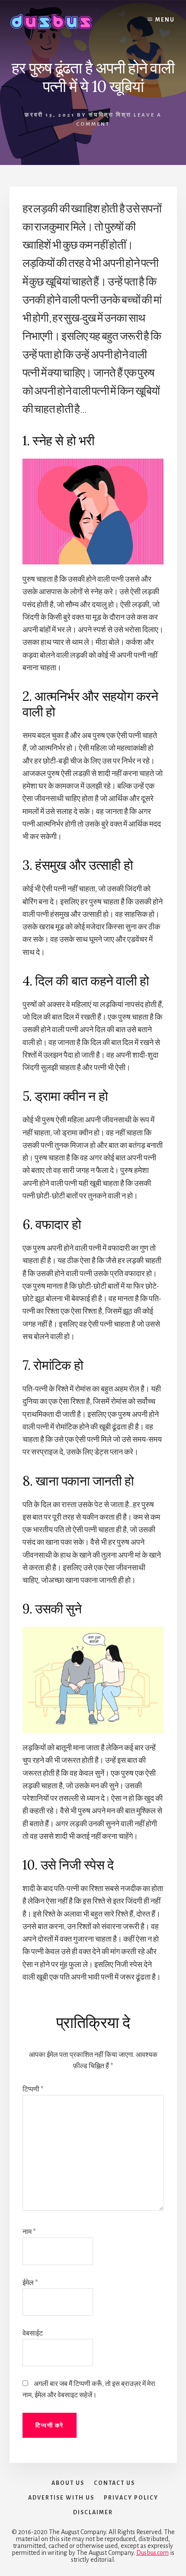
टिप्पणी (33, 2089)
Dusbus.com (152, 2553)
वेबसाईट (33, 2333)
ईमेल (30, 2283)
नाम (29, 2232)
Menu (165, 20)
